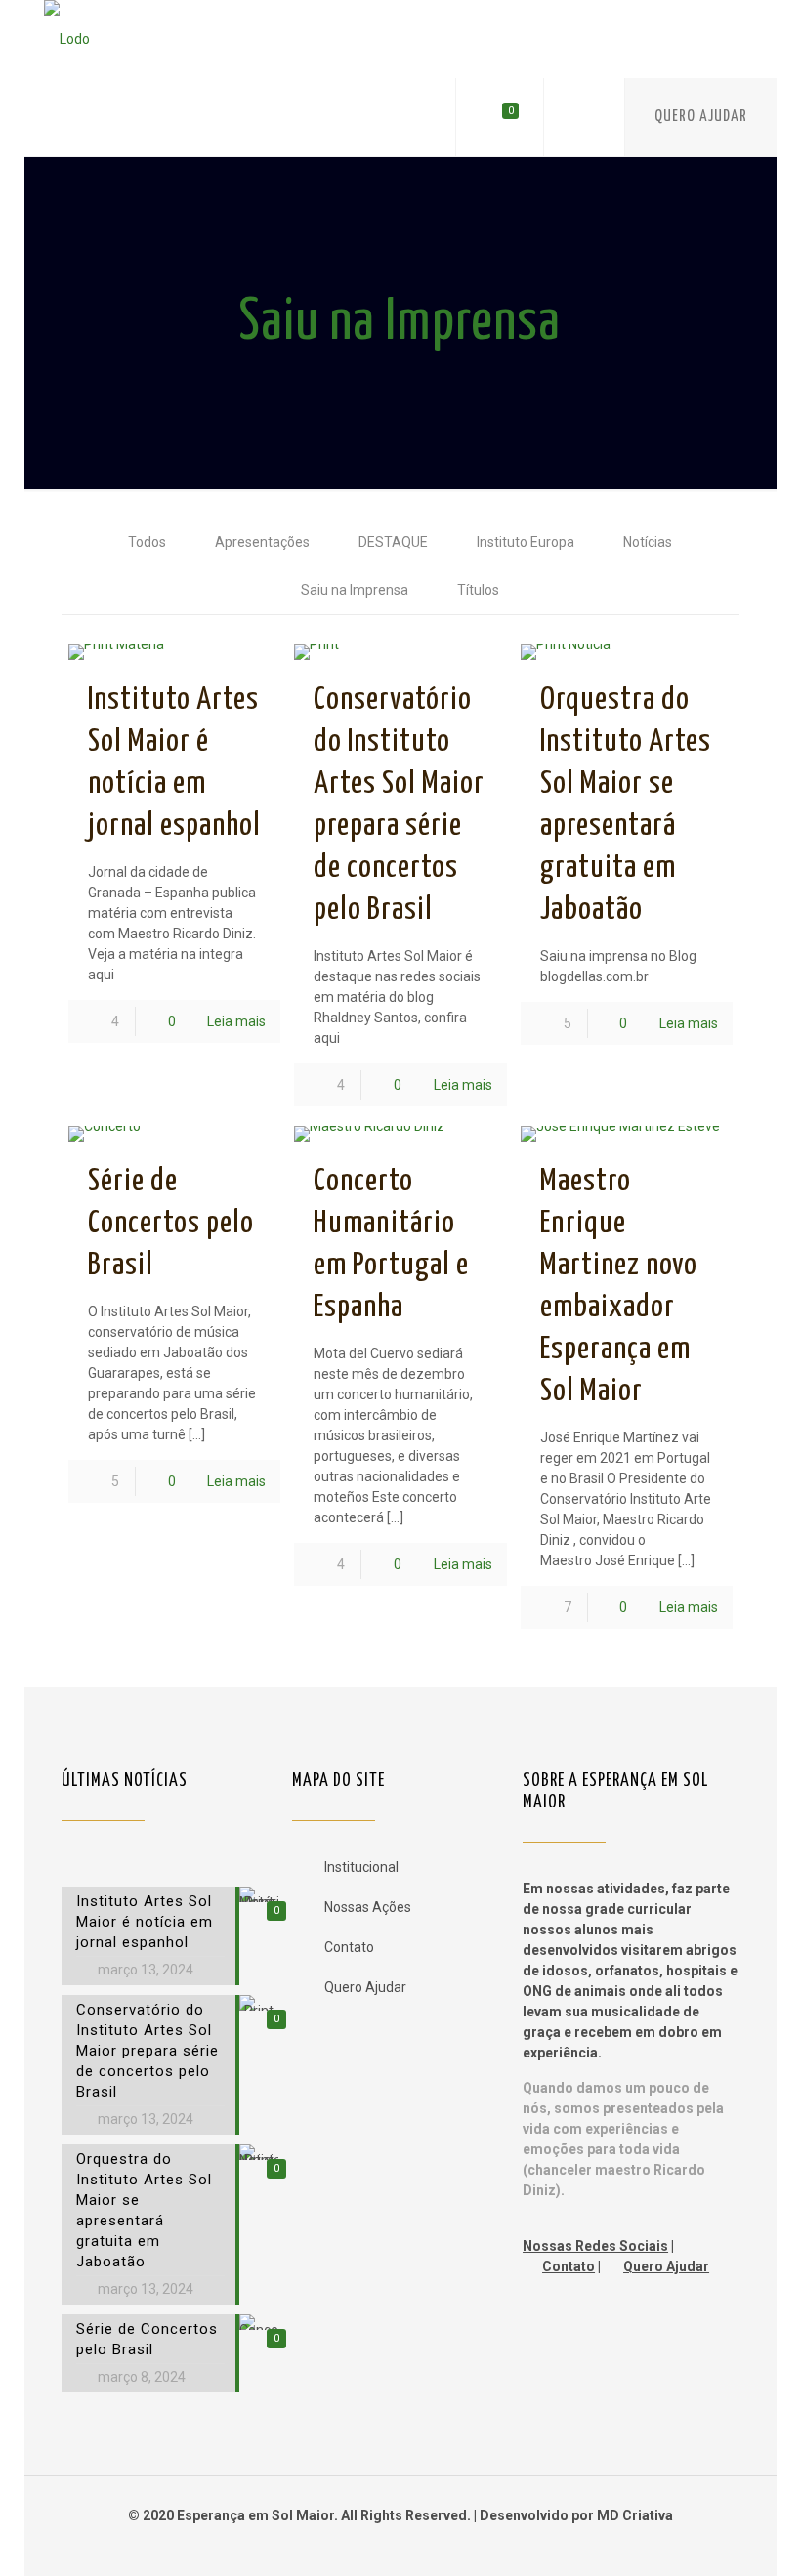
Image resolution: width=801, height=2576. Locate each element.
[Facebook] (400, 2546)
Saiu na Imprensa (355, 590)
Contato (349, 1947)
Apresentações (262, 542)
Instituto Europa (526, 542)
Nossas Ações (368, 1907)
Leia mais (236, 1021)
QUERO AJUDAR (701, 117)
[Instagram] (426, 2546)
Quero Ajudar (365, 1987)
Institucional (361, 1867)
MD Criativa (635, 2515)
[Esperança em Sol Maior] (67, 39)
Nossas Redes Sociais (595, 2246)
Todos (147, 542)
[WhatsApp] (374, 2546)
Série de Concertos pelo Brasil (171, 1224)
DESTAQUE (393, 542)
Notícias (648, 542)
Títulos (478, 590)
